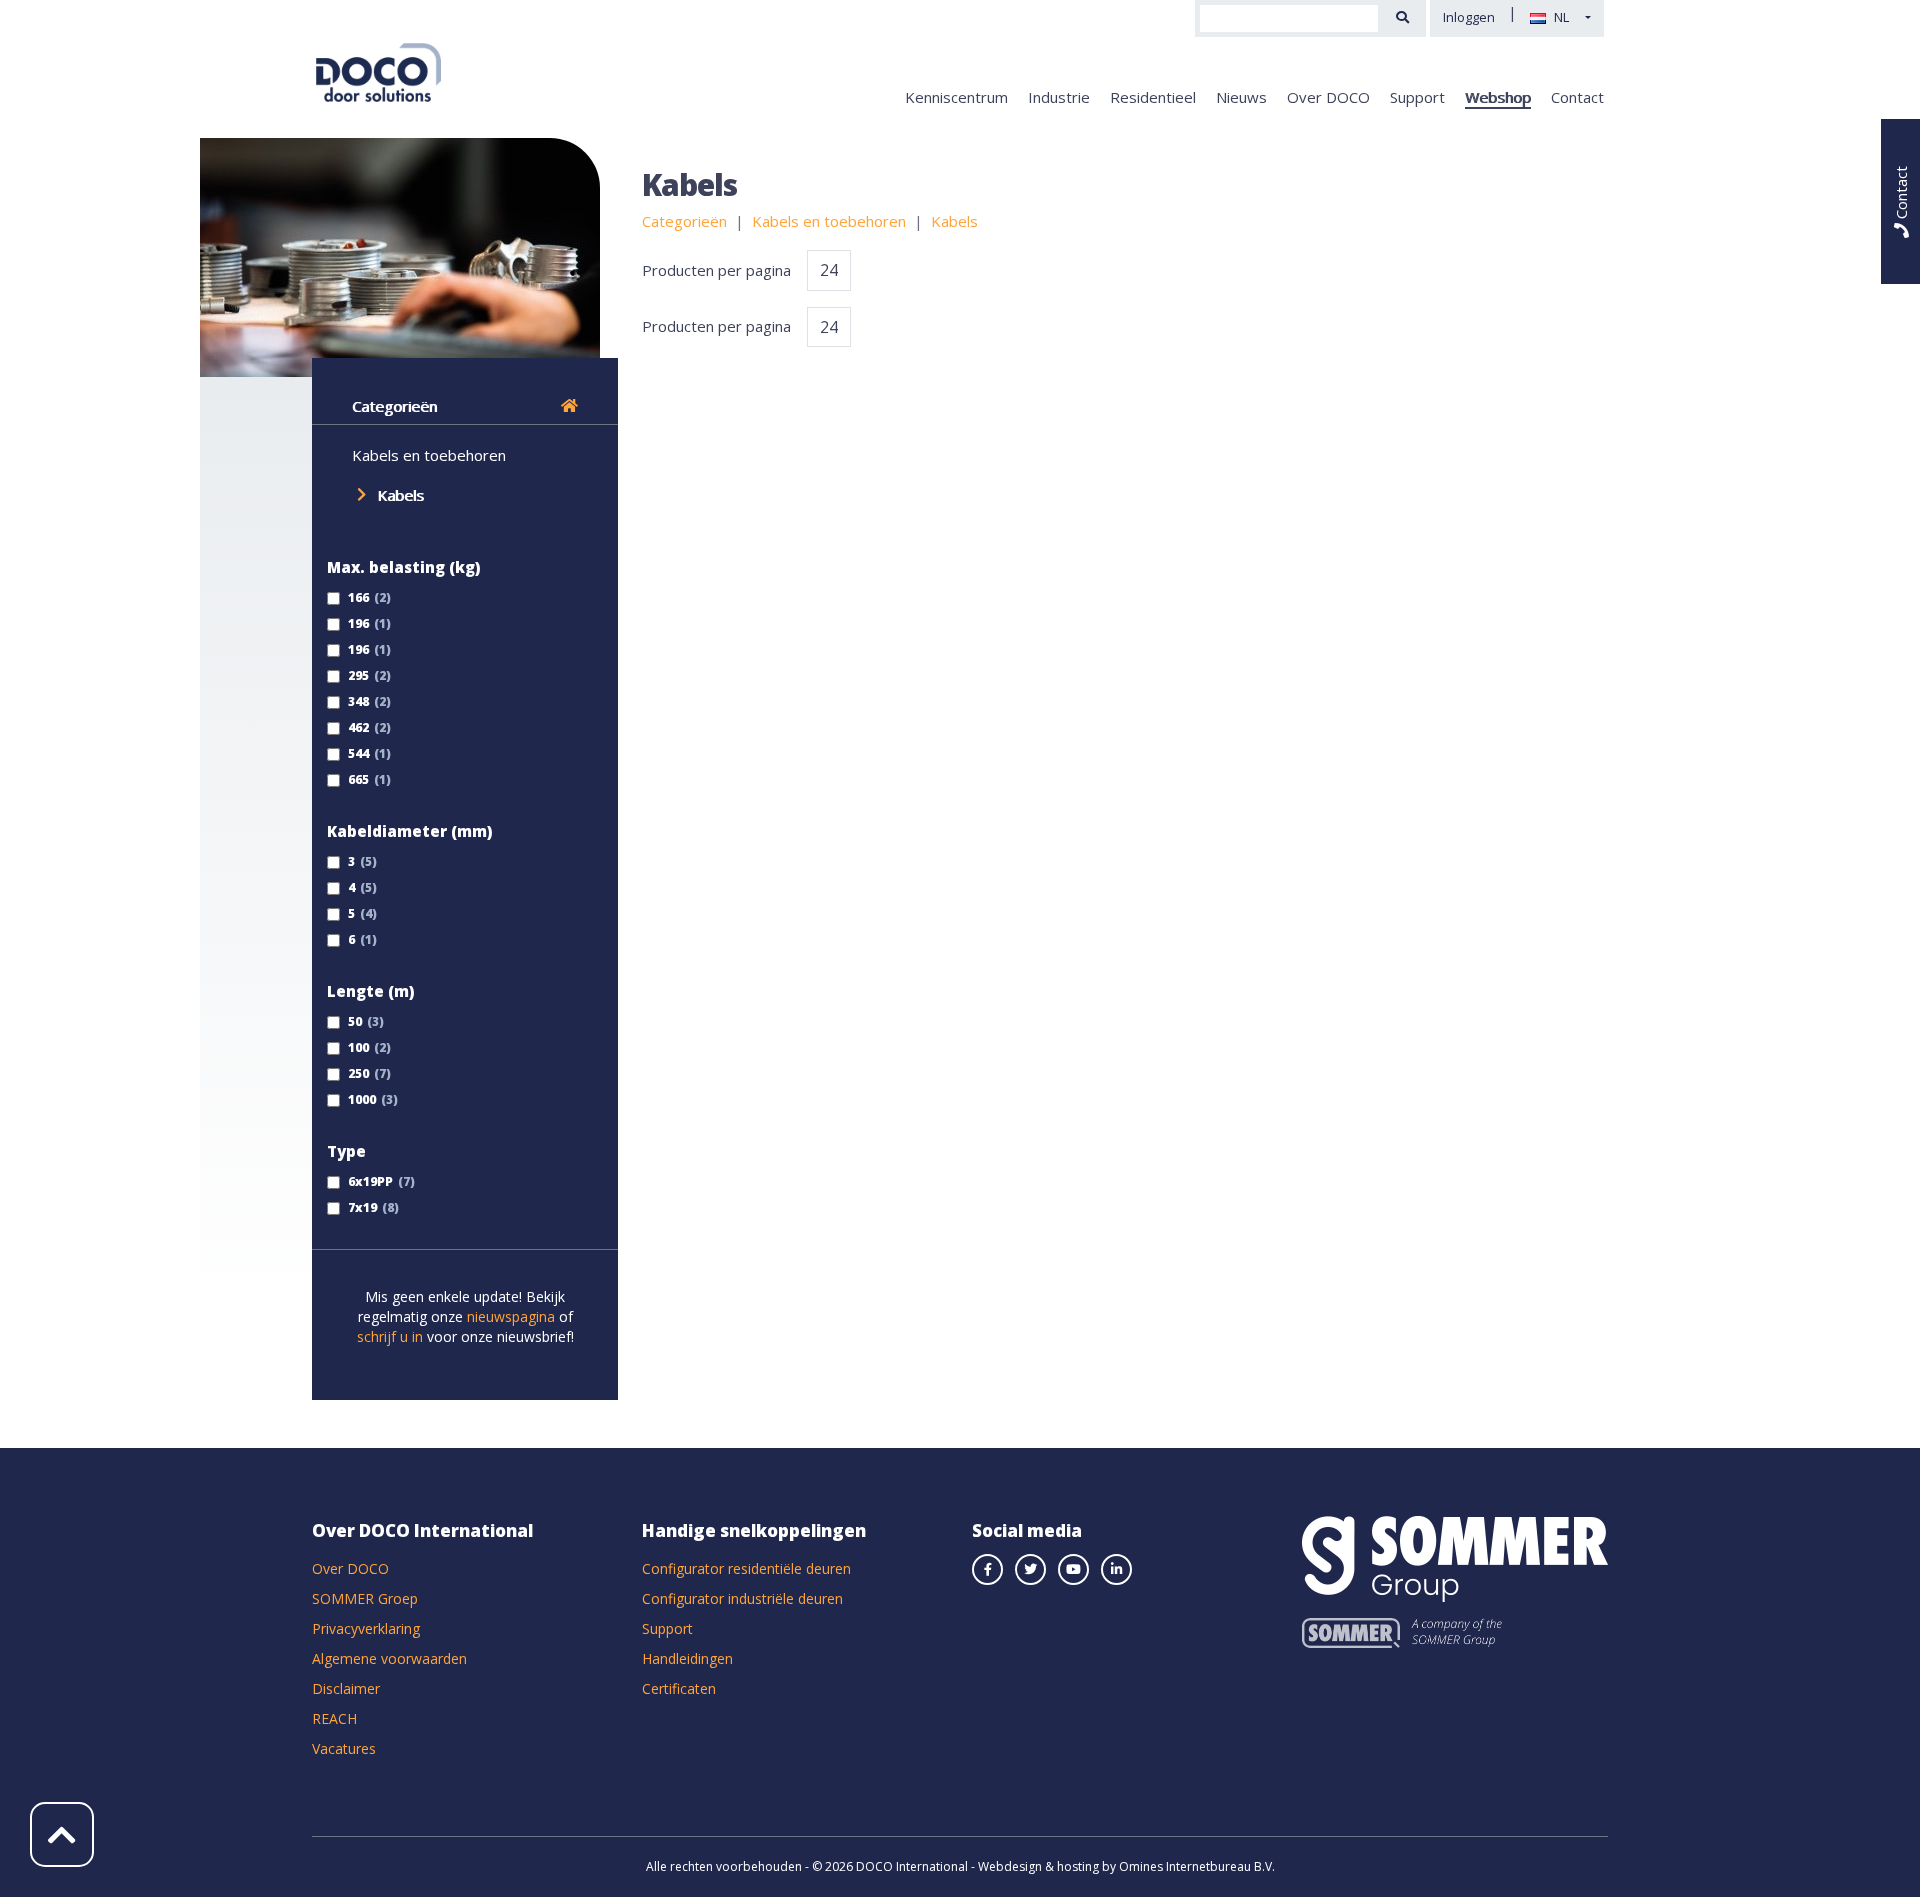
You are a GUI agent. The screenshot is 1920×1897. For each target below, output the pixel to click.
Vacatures (344, 1748)
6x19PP (369, 1181)
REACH (334, 1718)
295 (357, 675)
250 (357, 1073)
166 (357, 597)
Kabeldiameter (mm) (409, 831)
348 (357, 701)
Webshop (1498, 97)
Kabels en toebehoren (429, 455)
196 (357, 623)
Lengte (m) (370, 991)
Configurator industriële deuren (742, 1598)
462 (357, 727)
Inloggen (1469, 17)
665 (357, 779)
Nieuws (1241, 97)
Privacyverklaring (366, 1628)
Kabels (400, 495)
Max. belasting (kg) (403, 567)
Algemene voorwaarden (389, 1658)
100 (357, 1047)
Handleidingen (687, 1658)
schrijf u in (390, 1336)
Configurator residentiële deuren (746, 1568)
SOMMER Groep (365, 1598)
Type (346, 1151)
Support (1417, 97)
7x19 (361, 1207)
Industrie (1059, 97)
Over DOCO (1328, 97)
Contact (1577, 97)
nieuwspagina (511, 1316)
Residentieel (1153, 97)
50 (353, 1021)
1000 (360, 1099)
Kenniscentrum (956, 97)
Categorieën (394, 406)
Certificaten (679, 1688)
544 (357, 753)
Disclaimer (346, 1688)
